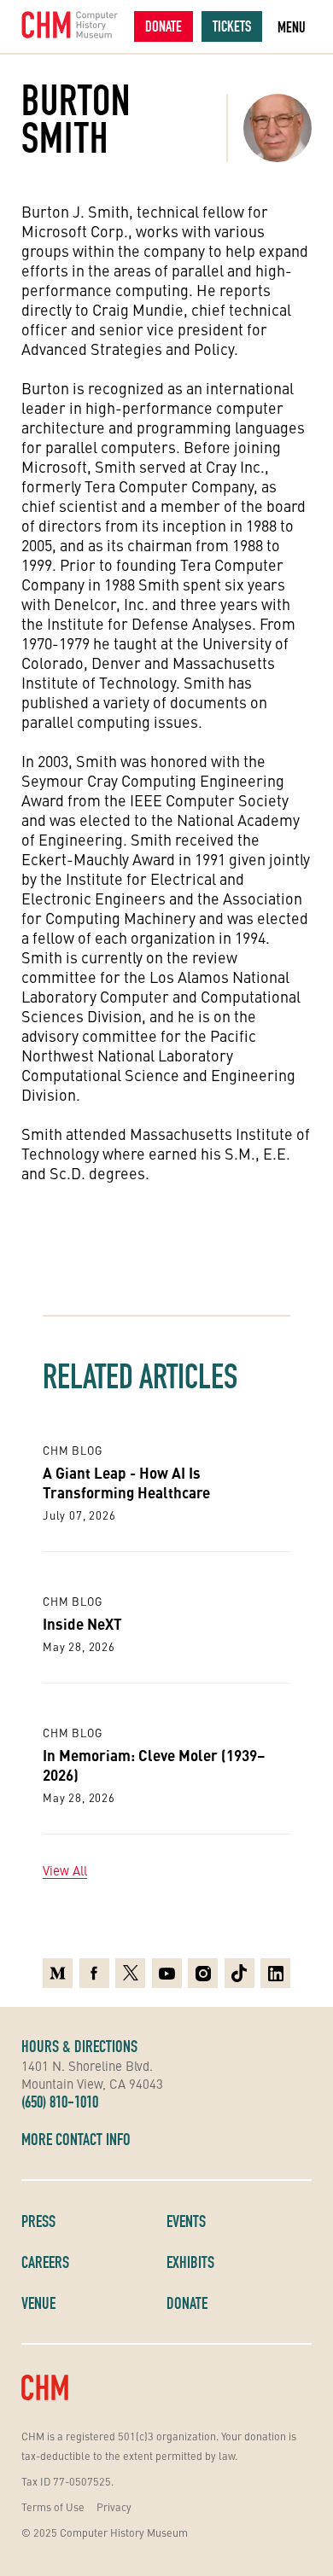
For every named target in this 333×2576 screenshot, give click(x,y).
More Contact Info (76, 2139)
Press (38, 2221)
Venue (38, 2303)
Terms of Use (53, 2506)
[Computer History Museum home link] (70, 25)
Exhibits (190, 2262)
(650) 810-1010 (60, 2102)
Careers (45, 2262)
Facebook (94, 1968)
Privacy (114, 2506)
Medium (58, 1968)
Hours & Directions (79, 2046)
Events (186, 2221)
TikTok (240, 1968)
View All (65, 1870)
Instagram (203, 1968)
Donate (164, 26)
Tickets (232, 26)
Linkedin (275, 1968)
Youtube (167, 1968)
